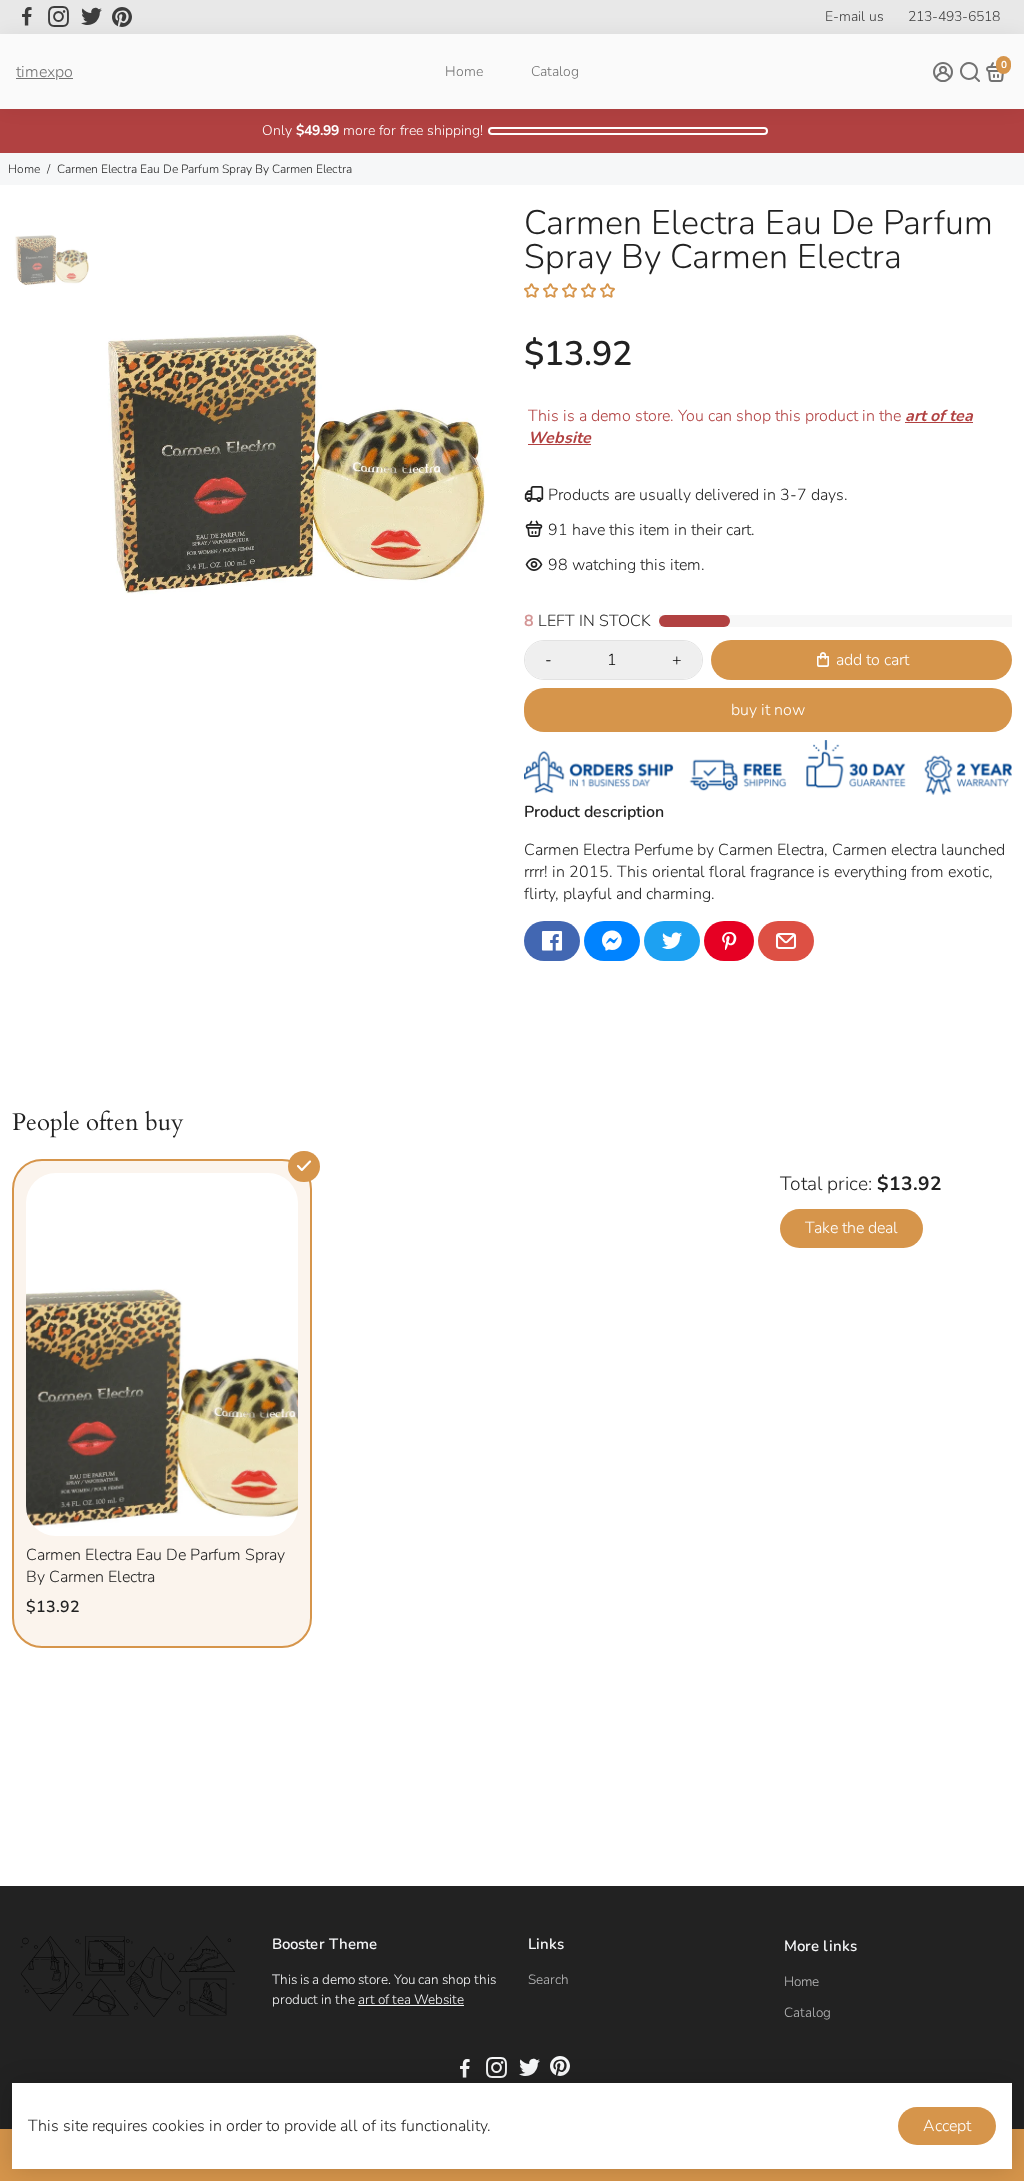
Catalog (555, 71)
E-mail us (854, 16)
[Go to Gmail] (786, 941)
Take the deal (851, 1228)
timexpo (44, 72)
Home (464, 71)
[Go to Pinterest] (122, 17)
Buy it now (768, 710)
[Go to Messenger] (612, 941)
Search (548, 1979)
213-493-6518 (954, 16)
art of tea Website (411, 1999)
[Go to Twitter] (91, 17)
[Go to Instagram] (58, 17)
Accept (947, 2126)
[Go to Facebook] (27, 17)
